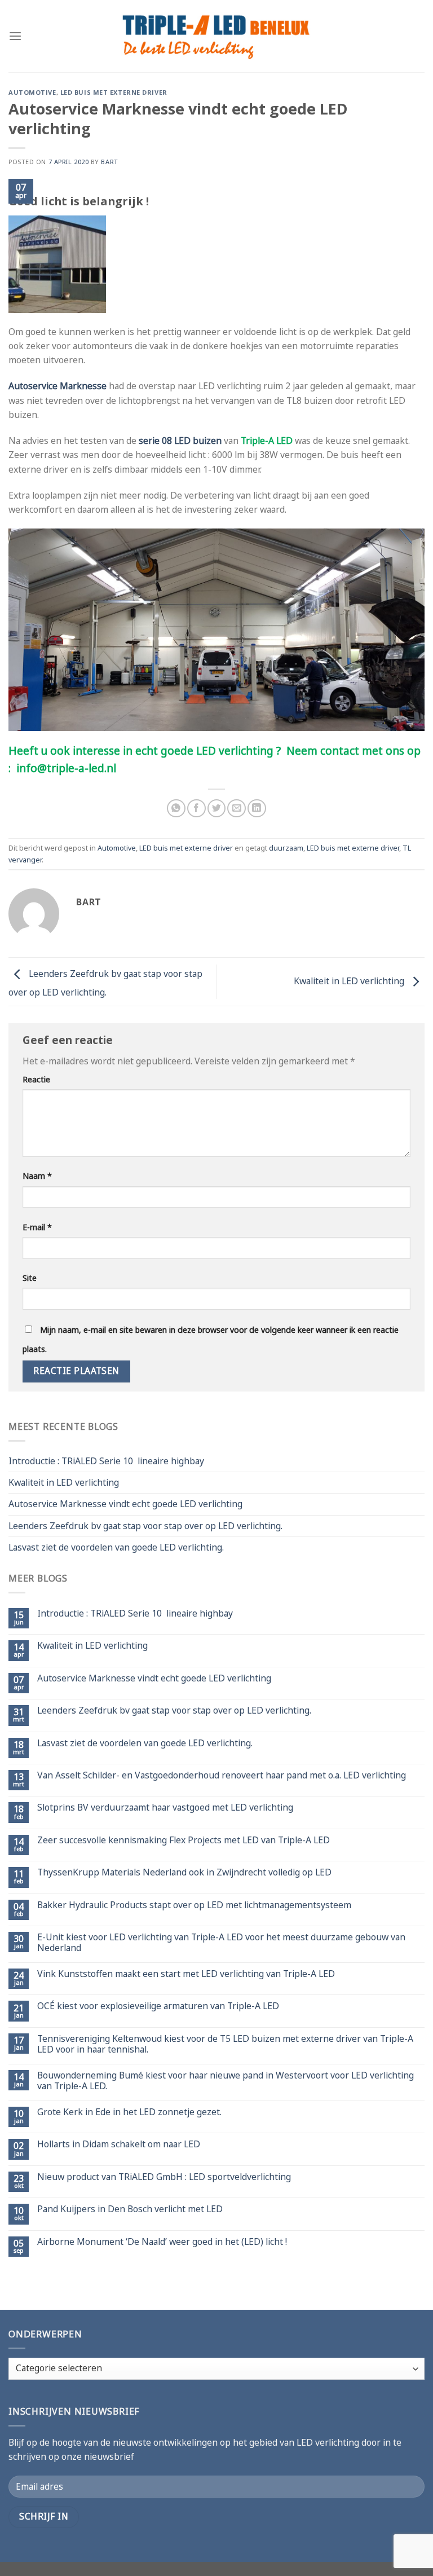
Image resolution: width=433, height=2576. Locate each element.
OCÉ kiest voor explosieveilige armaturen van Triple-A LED (158, 2006)
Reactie (36, 1079)
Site (30, 1278)
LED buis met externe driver (114, 92)
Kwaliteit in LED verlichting (350, 981)
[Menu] (15, 36)
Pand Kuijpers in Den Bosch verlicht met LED (130, 2209)
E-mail (37, 1227)
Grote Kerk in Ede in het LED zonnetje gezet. (129, 2112)
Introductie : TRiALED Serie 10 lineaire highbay (106, 1461)
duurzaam (286, 848)
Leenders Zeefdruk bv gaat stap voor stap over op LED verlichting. (145, 1526)
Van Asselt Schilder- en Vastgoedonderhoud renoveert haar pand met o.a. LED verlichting (222, 1775)
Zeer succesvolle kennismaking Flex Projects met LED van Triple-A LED (184, 1840)
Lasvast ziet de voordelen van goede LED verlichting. (116, 1547)
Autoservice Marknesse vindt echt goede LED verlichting (125, 1504)
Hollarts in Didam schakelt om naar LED (119, 2144)
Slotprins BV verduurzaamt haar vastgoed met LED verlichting (165, 1807)
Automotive (32, 92)
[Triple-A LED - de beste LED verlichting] (217, 36)
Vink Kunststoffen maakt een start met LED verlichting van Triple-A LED (186, 1974)
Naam (37, 1176)
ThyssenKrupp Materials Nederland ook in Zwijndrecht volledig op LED (184, 1872)
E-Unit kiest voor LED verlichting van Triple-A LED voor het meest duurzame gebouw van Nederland (221, 1943)
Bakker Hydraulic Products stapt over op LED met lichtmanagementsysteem (194, 1905)
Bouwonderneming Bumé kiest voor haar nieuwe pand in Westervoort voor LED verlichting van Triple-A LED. (226, 2081)
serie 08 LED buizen (180, 441)
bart (109, 162)
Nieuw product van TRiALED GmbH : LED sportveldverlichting (164, 2177)
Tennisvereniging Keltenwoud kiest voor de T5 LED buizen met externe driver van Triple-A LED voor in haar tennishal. (225, 2044)
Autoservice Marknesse (58, 386)
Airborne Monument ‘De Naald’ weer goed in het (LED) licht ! (162, 2242)
